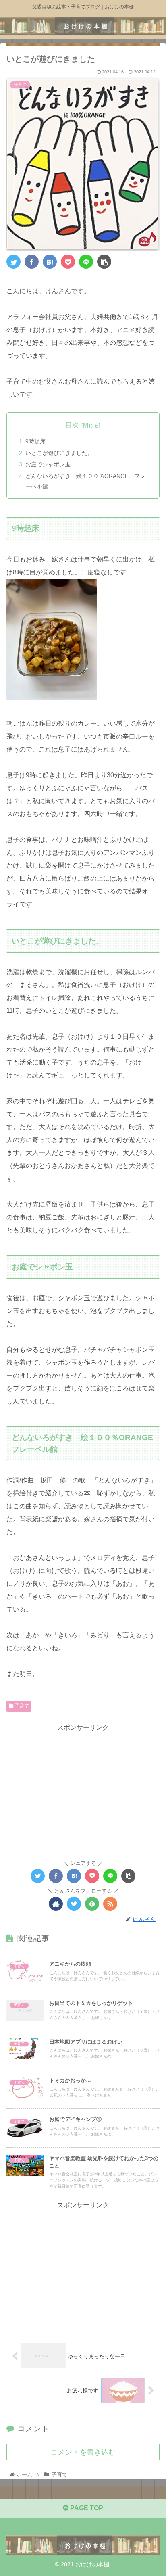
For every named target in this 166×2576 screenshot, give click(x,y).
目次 (72, 425)
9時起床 (35, 441)
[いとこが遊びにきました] (50, 262)
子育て (21, 1706)
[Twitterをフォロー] (74, 1904)
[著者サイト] (56, 1904)
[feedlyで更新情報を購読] (92, 1904)
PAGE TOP (86, 2508)
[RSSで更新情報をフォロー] (110, 1904)
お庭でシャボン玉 (48, 464)
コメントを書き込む (83, 2452)
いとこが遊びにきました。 (59, 453)
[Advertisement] (83, 1790)
